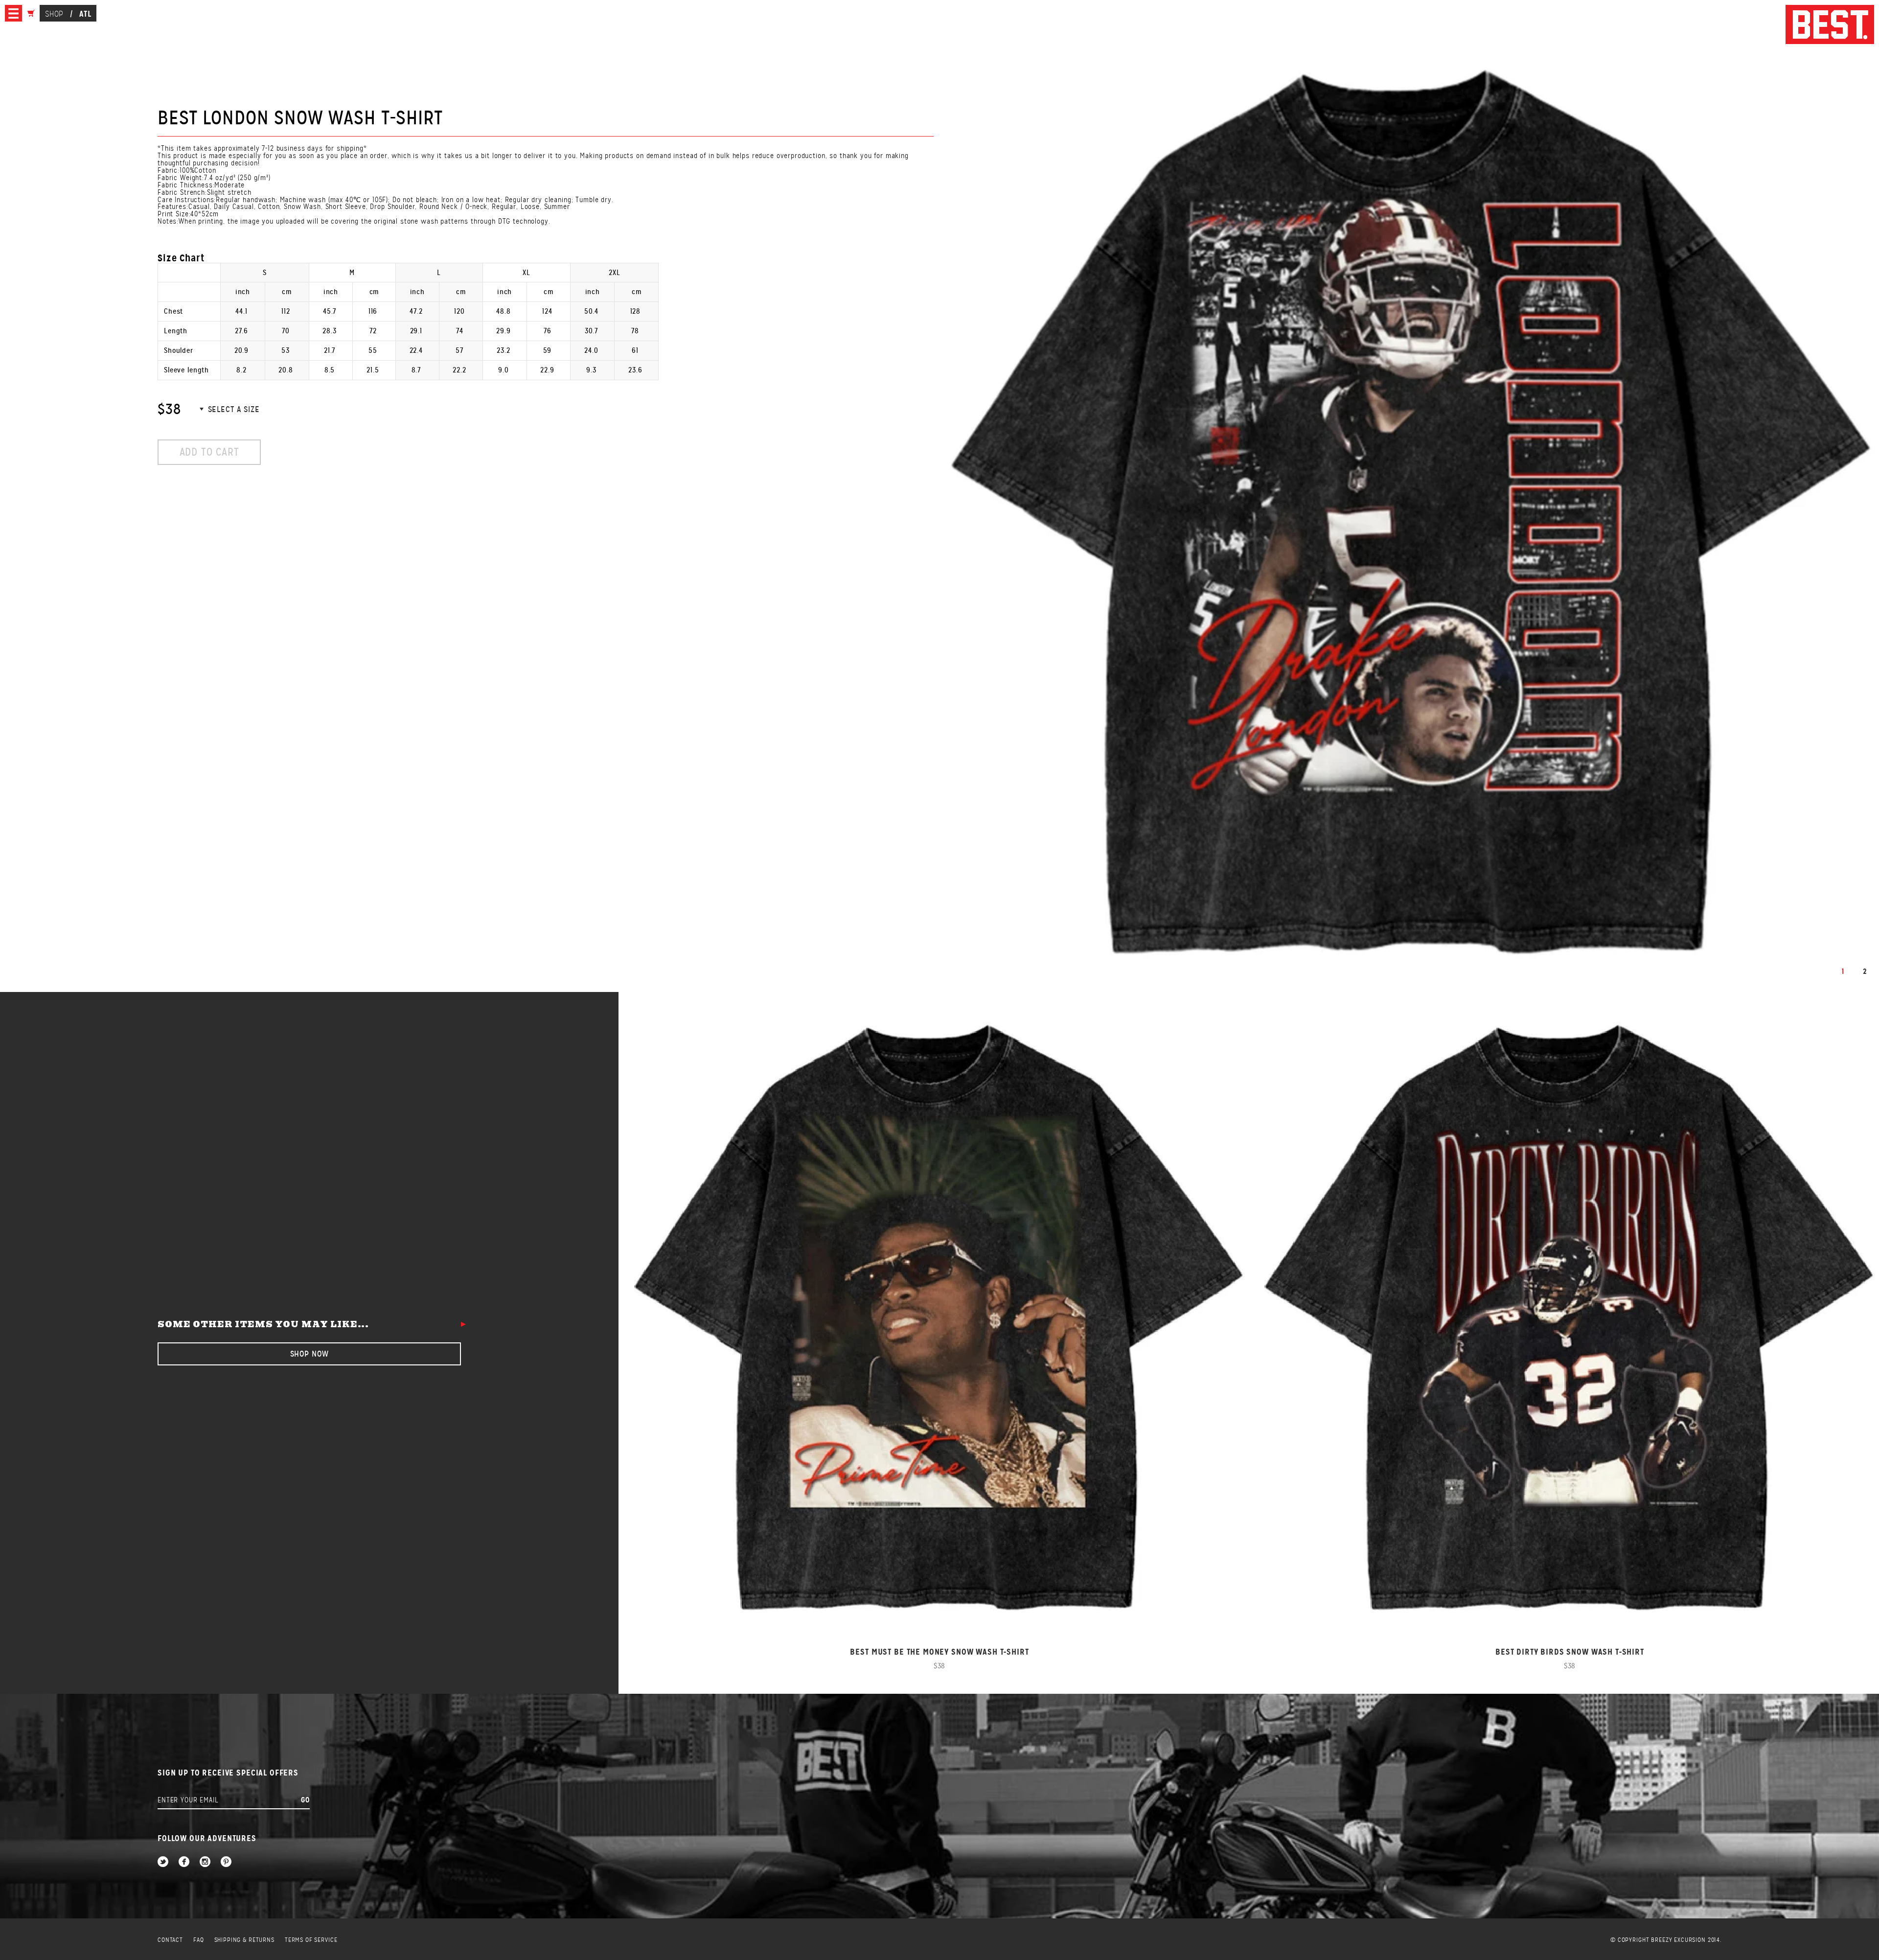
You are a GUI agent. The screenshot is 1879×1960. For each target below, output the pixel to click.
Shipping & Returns (244, 1940)
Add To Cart (209, 452)
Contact (170, 1940)
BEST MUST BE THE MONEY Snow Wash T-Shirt (939, 1652)
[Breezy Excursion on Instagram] (205, 1862)
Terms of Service (311, 1940)
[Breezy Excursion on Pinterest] (226, 1862)
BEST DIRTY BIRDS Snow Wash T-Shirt (1570, 1652)
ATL (85, 14)
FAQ (199, 1940)
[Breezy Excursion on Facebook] (184, 1862)
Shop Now (309, 1354)
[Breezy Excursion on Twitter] (163, 1862)
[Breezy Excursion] (1830, 25)
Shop (54, 14)
